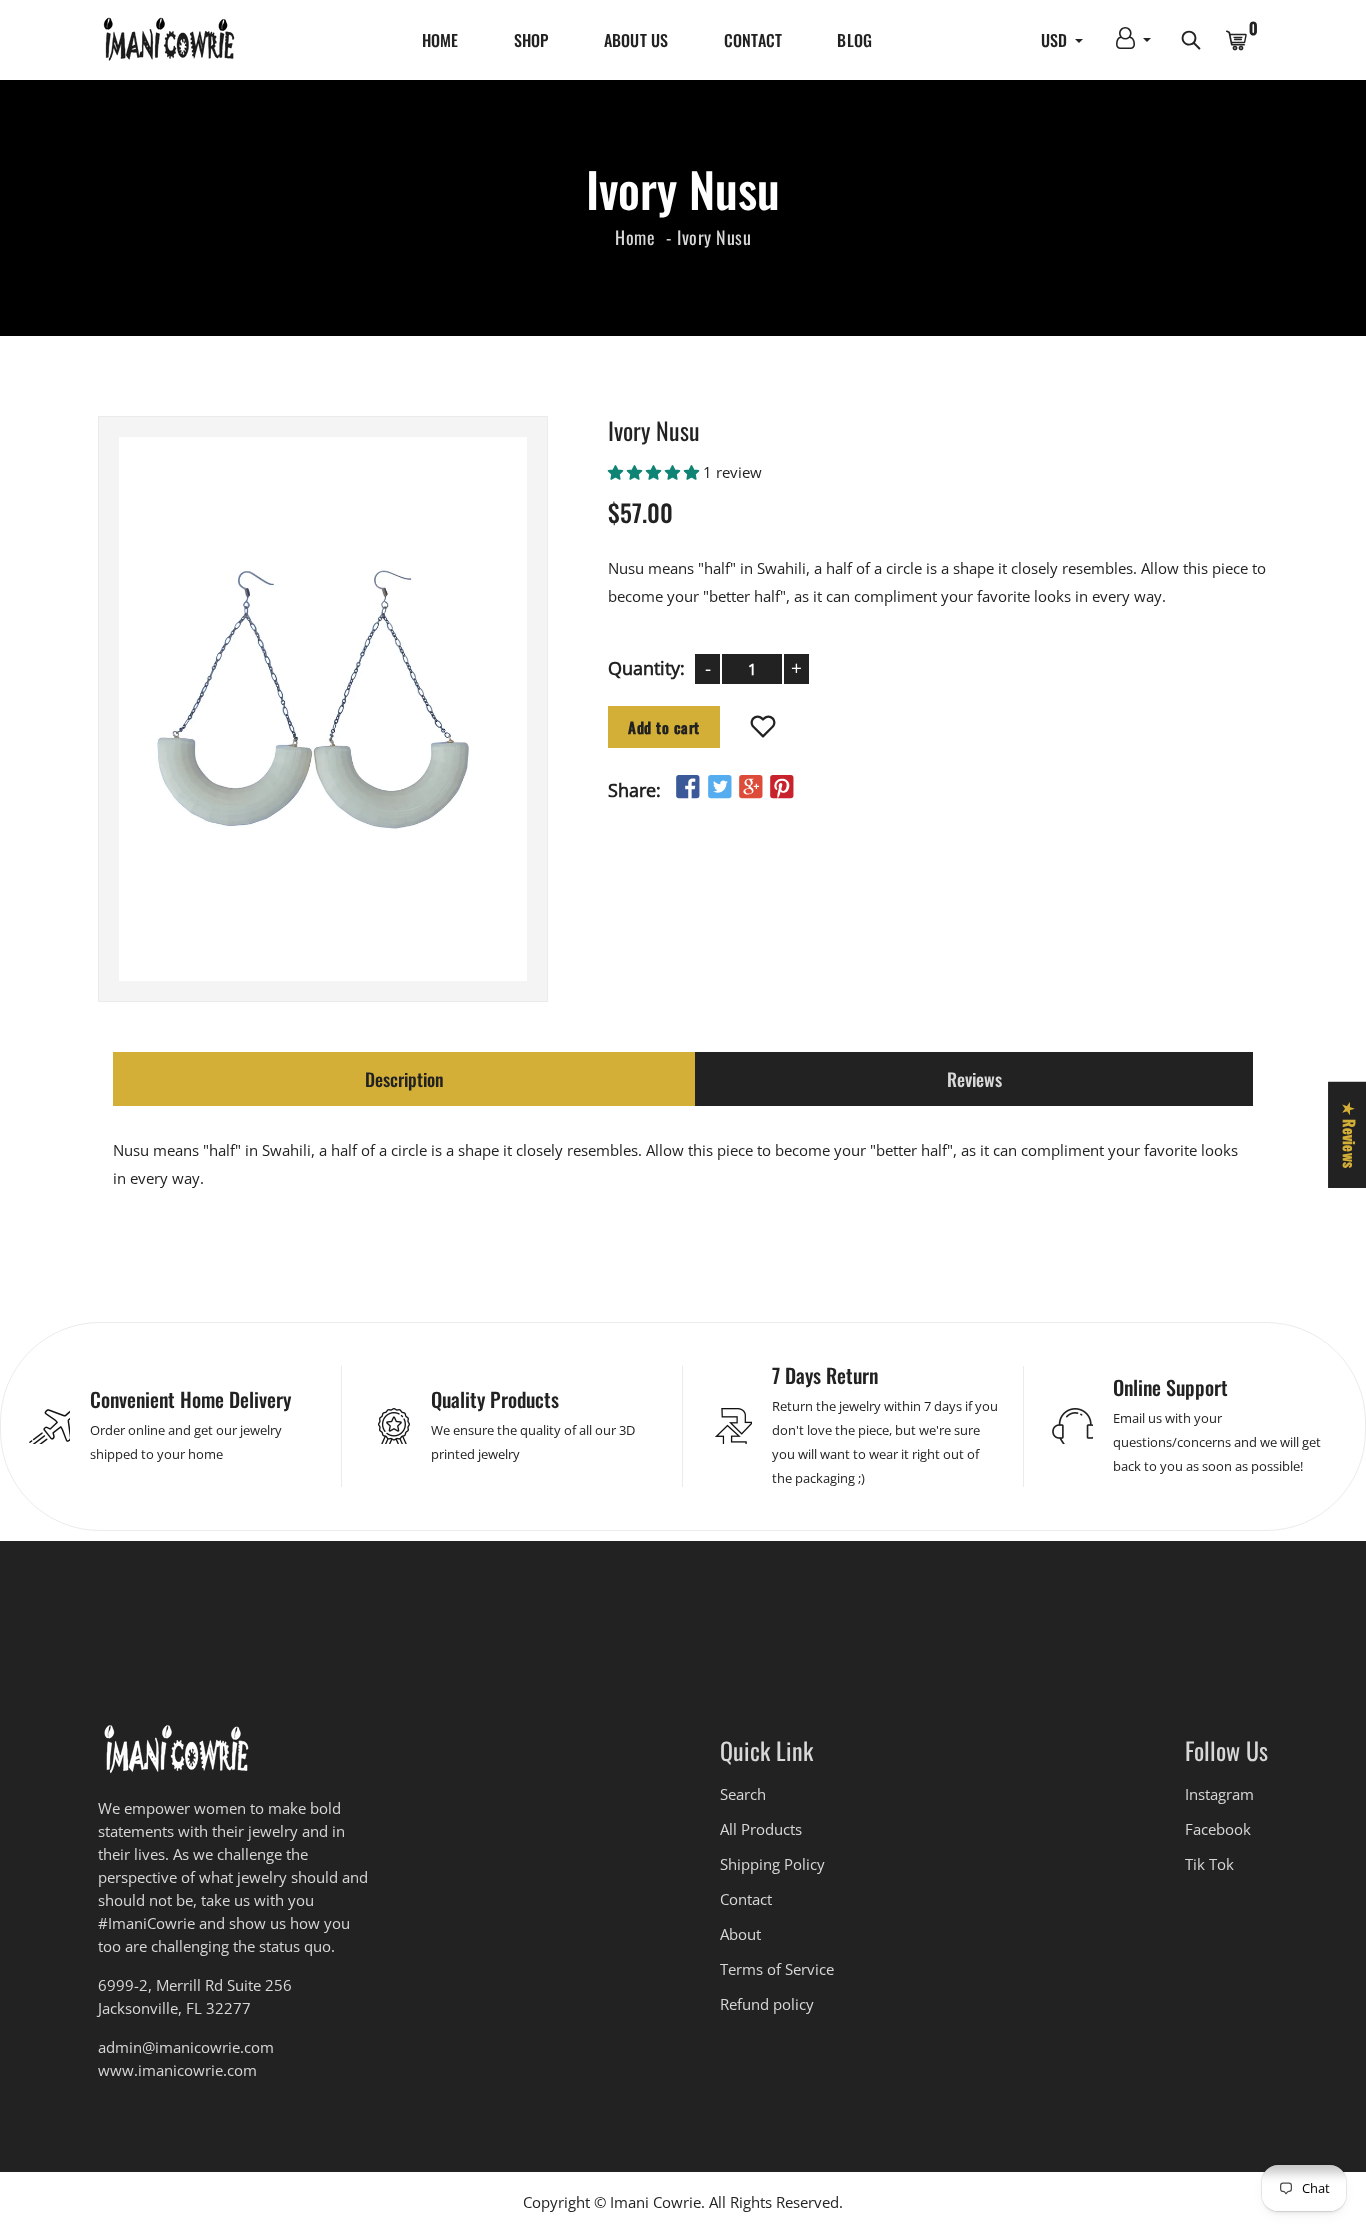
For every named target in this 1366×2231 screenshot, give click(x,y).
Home (440, 40)
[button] (655, 471)
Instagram (1219, 1794)
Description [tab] (404, 1079)
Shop (531, 40)
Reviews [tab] (974, 1079)
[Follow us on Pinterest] (782, 786)
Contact (753, 40)
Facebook (1218, 1829)
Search (743, 1794)
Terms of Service (777, 1969)
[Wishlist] (763, 727)
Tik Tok (1209, 1864)
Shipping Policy (772, 1864)
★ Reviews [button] (1350, 1134)
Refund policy (767, 2004)
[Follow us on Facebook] (688, 786)
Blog (854, 40)
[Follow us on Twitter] (719, 786)
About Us (636, 40)
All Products (761, 1829)
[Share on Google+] (751, 786)
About (740, 1934)
